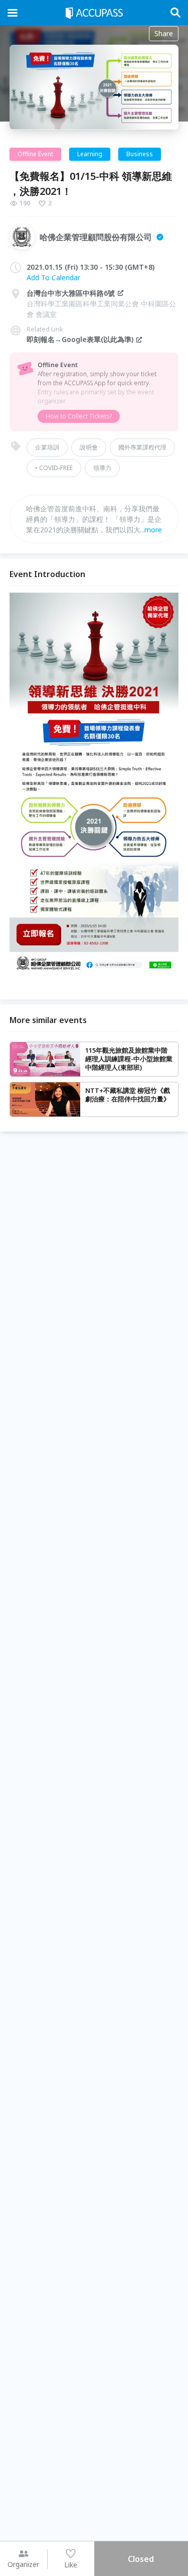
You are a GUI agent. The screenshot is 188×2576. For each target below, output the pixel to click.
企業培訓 (47, 447)
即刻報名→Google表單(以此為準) (80, 339)
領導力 (102, 468)
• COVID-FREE (54, 468)
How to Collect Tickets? (79, 416)
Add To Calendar (53, 277)
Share (164, 33)
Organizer (23, 2564)
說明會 (89, 447)
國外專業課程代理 (142, 447)
